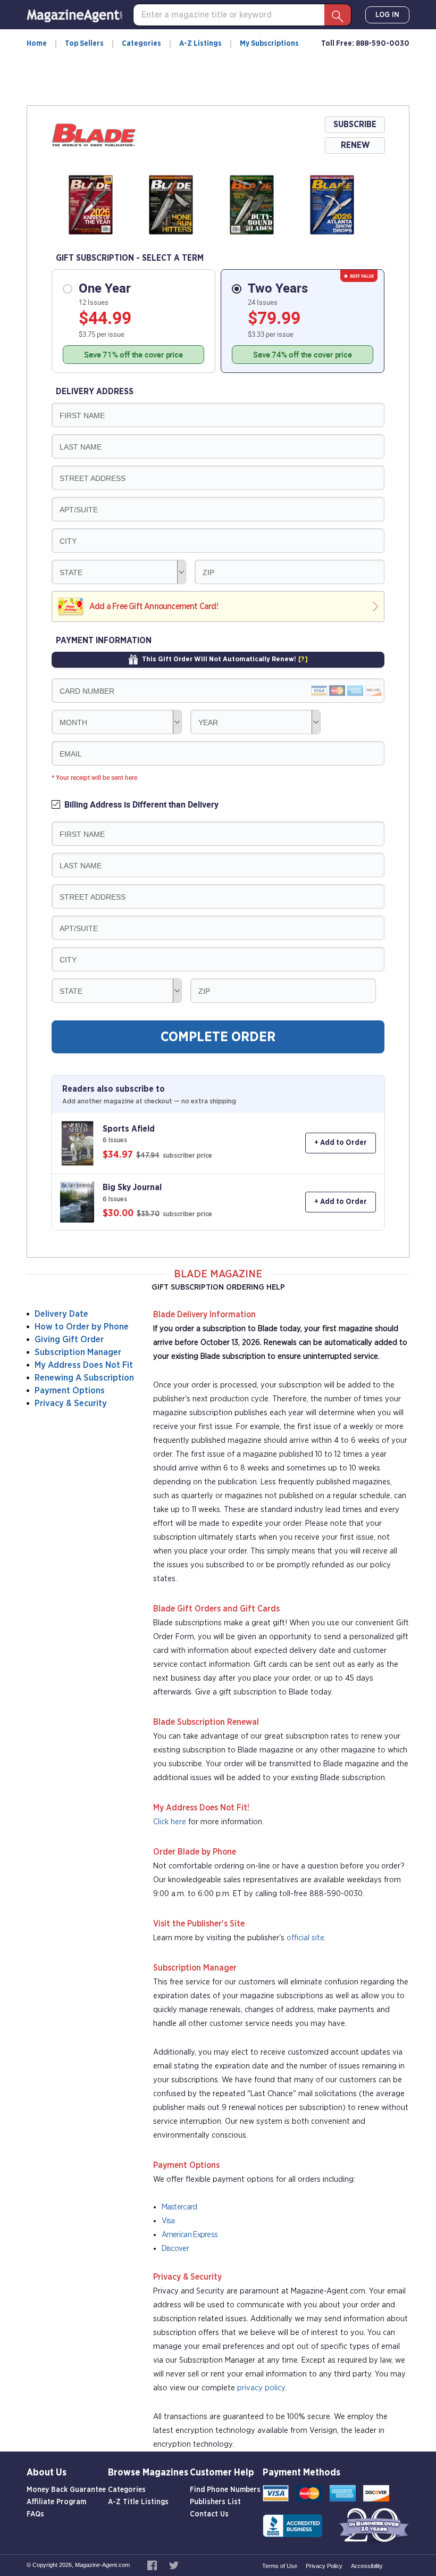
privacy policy (261, 2388)
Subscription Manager (78, 1352)
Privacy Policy (324, 2566)
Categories (141, 44)
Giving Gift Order (69, 1339)
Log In (387, 15)
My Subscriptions (269, 44)
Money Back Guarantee (66, 2490)
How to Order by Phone (82, 1327)
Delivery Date (61, 1314)
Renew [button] (355, 145)
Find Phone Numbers (225, 2490)
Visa (168, 2221)
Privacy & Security (71, 1403)
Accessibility (367, 2566)
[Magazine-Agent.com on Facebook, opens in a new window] (153, 2565)
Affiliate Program (56, 2502)
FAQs (35, 2514)
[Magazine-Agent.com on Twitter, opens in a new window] (174, 2565)
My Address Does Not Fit (84, 1365)
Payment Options (70, 1390)
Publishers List (215, 2502)
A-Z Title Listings (138, 2502)
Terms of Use (280, 2566)
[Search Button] (338, 15)
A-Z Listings (200, 44)
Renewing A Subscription (84, 1378)
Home (37, 44)
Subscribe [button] (355, 124)
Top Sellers (84, 44)
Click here (170, 1822)
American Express (190, 2235)
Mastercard (179, 2207)
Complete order (218, 1037)
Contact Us (209, 2514)
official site (305, 1938)
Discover (175, 2249)
